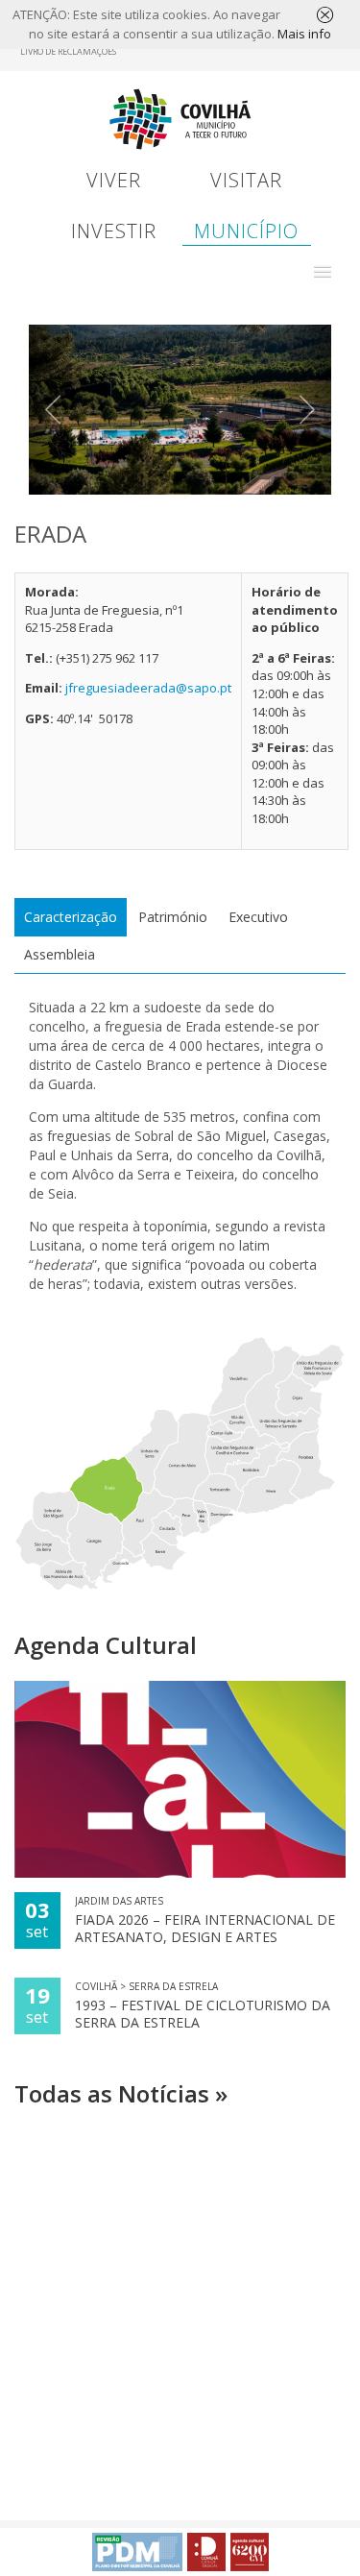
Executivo (258, 917)
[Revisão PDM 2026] (137, 2552)
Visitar (246, 180)
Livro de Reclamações (68, 51)
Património (173, 917)
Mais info (304, 34)
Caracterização (71, 917)
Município (246, 231)
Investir (114, 231)
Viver (114, 180)
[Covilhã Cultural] (250, 2552)
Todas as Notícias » (121, 2093)
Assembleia (60, 954)
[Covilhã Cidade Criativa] (206, 2552)
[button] (323, 272)
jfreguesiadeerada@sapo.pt (148, 688)
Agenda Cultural (106, 1645)
